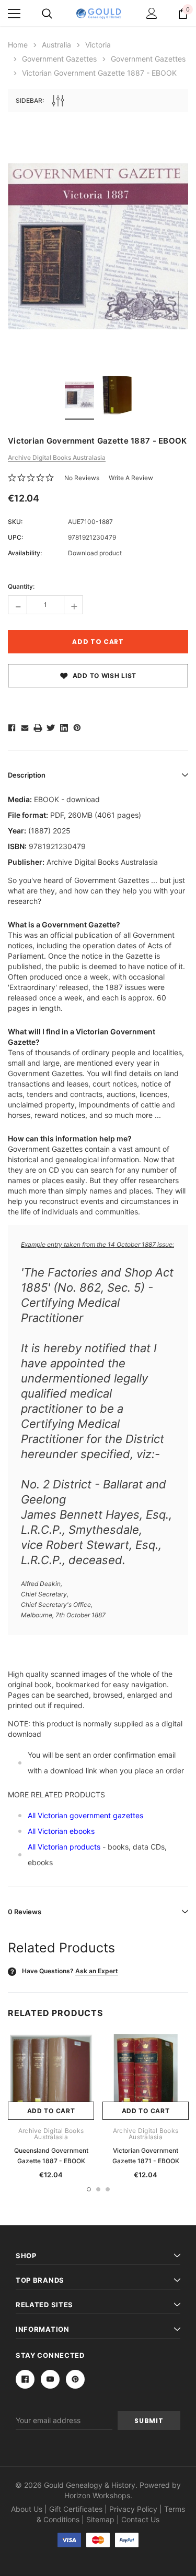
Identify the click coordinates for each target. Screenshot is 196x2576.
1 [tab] (89, 2189)
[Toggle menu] (14, 14)
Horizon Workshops (97, 2495)
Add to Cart (51, 2111)
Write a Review (131, 478)
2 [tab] (98, 2189)
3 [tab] (108, 2189)
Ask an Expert (97, 1971)
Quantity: (21, 586)
